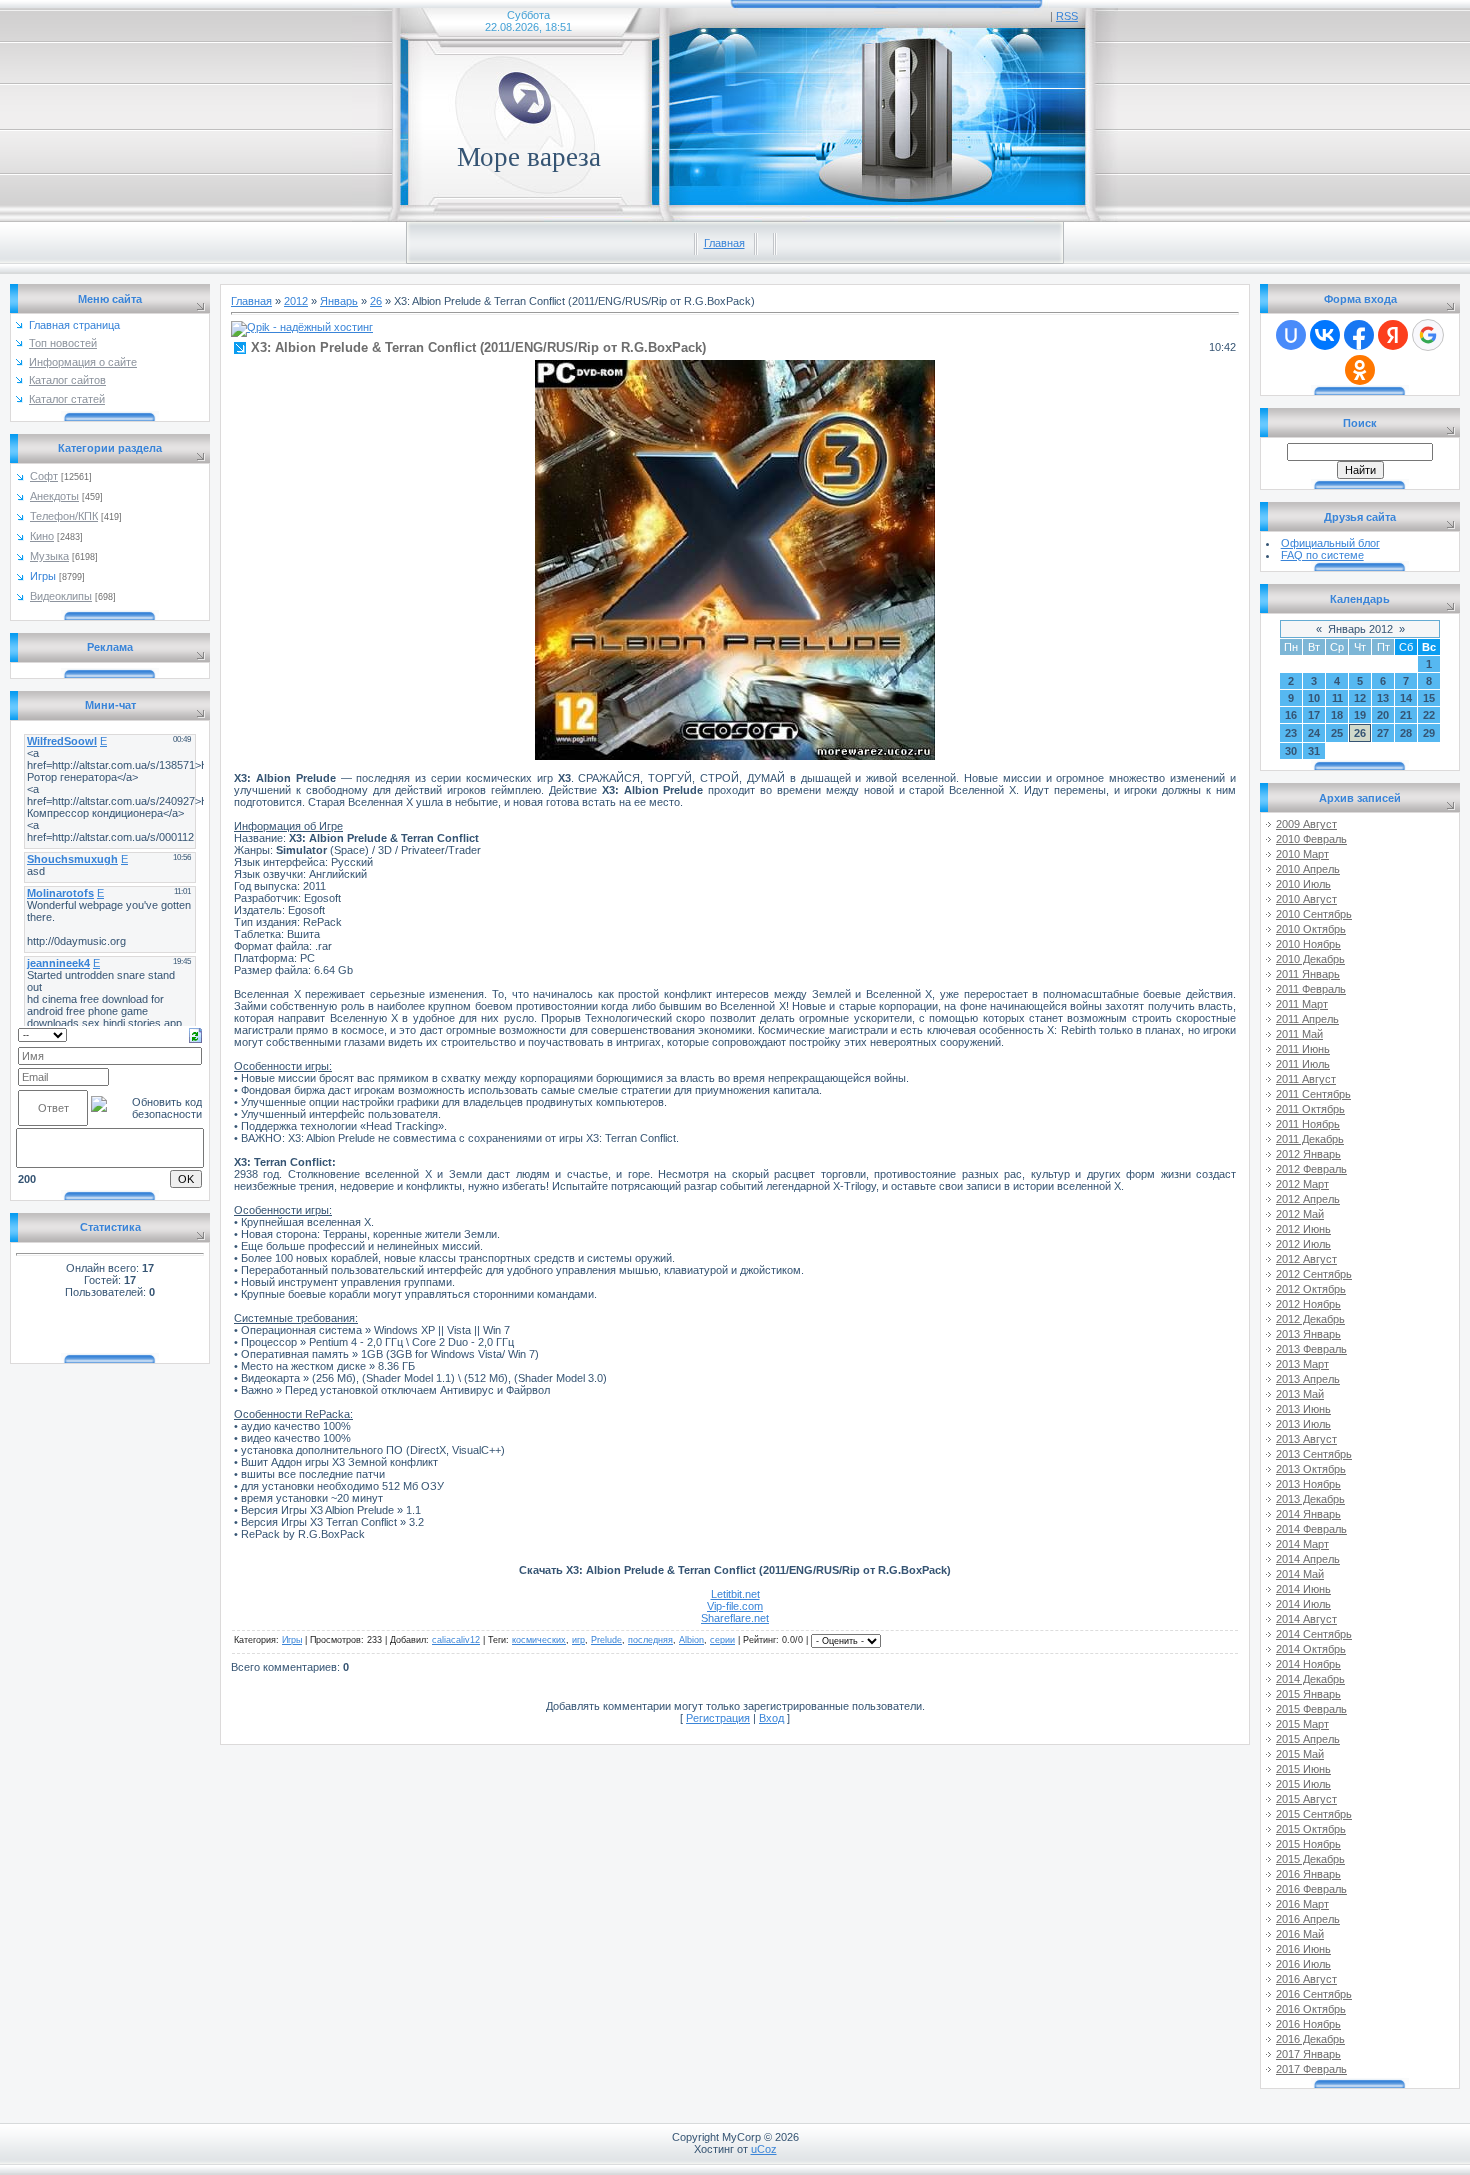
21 (1406, 715)
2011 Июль (1303, 1064)
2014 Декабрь (1310, 1679)
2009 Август (1306, 824)
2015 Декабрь (1310, 1859)
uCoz (764, 2149)
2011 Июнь (1303, 1049)
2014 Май (1300, 1574)
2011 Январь (1308, 974)
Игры (43, 576)
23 (1291, 733)
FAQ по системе (1322, 555)
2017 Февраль (1311, 2069)
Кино (42, 536)
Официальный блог (1330, 543)
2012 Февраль (1311, 1169)
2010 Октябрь (1311, 929)
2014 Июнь (1303, 1589)
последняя (650, 1640)
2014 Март (1302, 1544)
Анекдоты (54, 496)
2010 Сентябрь (1314, 914)
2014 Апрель (1308, 1559)
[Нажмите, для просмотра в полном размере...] (735, 756)
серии (722, 1640)
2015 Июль (1303, 1784)
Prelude (606, 1640)
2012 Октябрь (1311, 1289)
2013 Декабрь (1310, 1499)
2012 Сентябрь (1314, 1274)
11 (1337, 698)
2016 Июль (1303, 1964)
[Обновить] (195, 1034)
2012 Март (1302, 1184)
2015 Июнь (1303, 1769)
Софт (44, 476)
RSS (1067, 16)
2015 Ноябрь (1308, 1844)
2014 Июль (1303, 1604)
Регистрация (718, 1718)
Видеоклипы (61, 596)
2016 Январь (1308, 1874)
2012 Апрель (1308, 1199)
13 (1383, 698)
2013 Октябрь (1311, 1469)
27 (1383, 733)
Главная (724, 243)
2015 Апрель (1308, 1739)
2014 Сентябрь (1314, 1634)
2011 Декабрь (1310, 1139)
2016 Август (1306, 1979)
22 (1429, 715)
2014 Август (1306, 1619)
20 (1383, 715)
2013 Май (1300, 1394)
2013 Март (1302, 1364)
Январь (339, 301)
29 (1429, 733)
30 (1291, 751)
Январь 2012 (1360, 629)
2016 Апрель (1308, 1919)
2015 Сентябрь (1314, 1814)
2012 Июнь (1303, 1229)
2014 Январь (1308, 1514)
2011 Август (1306, 1079)
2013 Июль (1303, 1424)
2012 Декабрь (1310, 1319)
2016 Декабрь (1310, 2039)
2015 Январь (1308, 1694)
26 (376, 301)
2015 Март (1302, 1724)
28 (1406, 733)
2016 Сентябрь (1314, 1994)
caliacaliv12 (456, 1640)
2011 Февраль (1311, 989)
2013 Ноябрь (1308, 1484)
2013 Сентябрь (1314, 1454)
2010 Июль (1303, 884)
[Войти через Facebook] (1359, 335)
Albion (691, 1640)
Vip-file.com (735, 1606)
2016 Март (1302, 1904)
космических (539, 1640)
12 (1360, 698)
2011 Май (1299, 1034)
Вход (771, 1718)
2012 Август (1306, 1259)
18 (1337, 715)
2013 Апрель (1308, 1379)
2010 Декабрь (1310, 959)
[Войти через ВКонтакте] (1325, 335)
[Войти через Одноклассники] (1360, 370)
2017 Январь (1308, 2054)
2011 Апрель (1307, 1019)
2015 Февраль (1311, 1709)
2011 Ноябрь (1308, 1124)
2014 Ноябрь (1308, 1664)
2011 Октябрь (1310, 1109)
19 (1360, 715)
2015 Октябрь (1311, 1829)
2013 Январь (1308, 1334)
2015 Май (1300, 1754)
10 (1314, 698)
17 (1314, 715)
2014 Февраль (1311, 1529)
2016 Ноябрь (1308, 2024)
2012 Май (1300, 1214)
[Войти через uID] (1291, 335)
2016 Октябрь (1311, 2009)
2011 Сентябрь (1313, 1094)
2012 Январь (1308, 1154)
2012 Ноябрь (1308, 1304)
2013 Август (1306, 1439)
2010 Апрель (1308, 869)
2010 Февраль (1311, 839)
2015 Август (1306, 1799)
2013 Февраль (1311, 1349)
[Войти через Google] (1428, 335)
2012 (296, 301)
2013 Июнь (1303, 1409)
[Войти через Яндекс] (1393, 335)
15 (1429, 698)
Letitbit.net (735, 1594)
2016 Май (1300, 1934)
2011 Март (1302, 1004)
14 (1406, 698)
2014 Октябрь (1311, 1649)
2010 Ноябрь (1308, 944)
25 (1337, 733)
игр (578, 1640)
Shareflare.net (735, 1618)
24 (1314, 733)
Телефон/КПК (64, 516)
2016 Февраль (1311, 1889)
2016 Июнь (1303, 1949)
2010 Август (1306, 899)
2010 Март (1302, 854)
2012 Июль (1303, 1244)
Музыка (49, 556)
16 (1291, 715)
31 (1314, 751)
